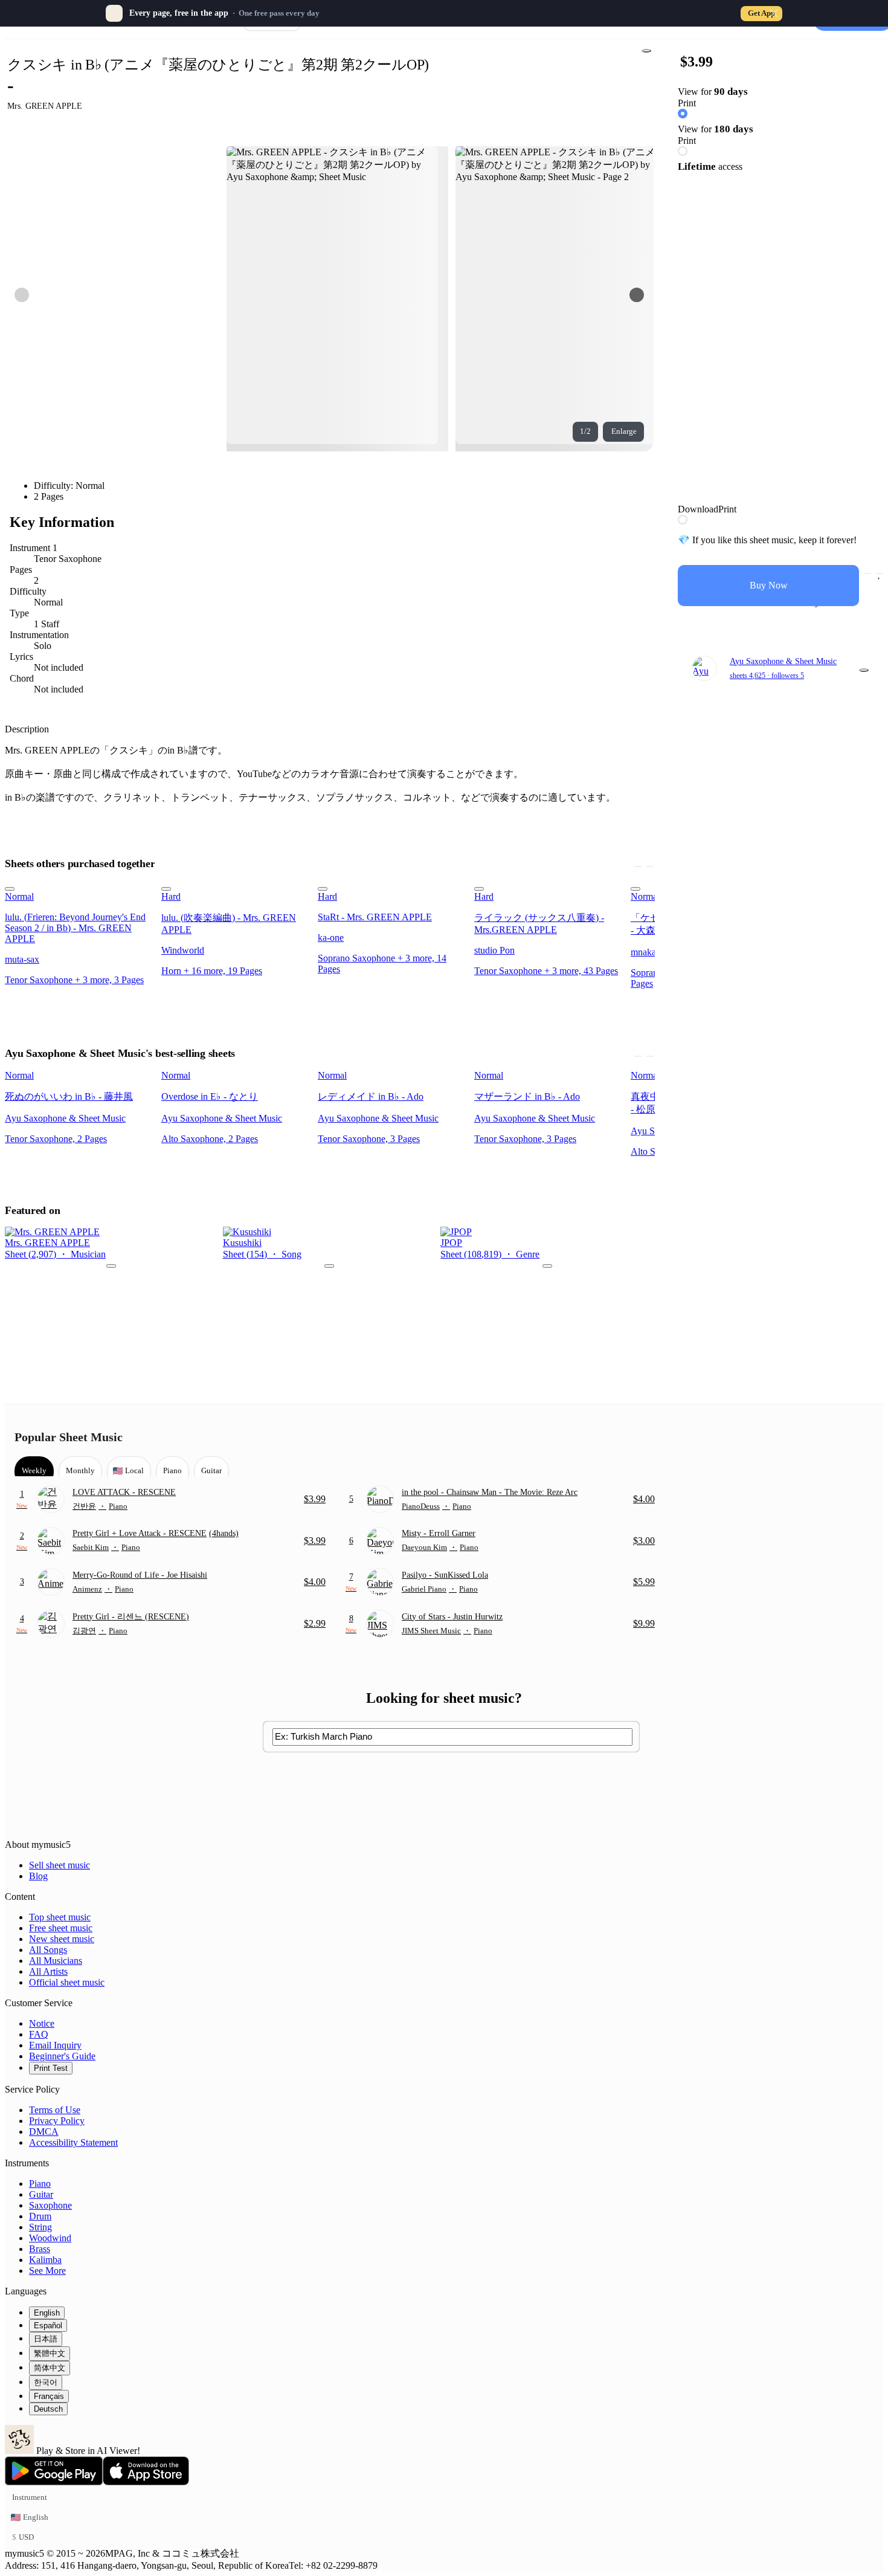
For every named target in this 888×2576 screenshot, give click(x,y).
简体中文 (50, 2368)
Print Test (51, 2068)
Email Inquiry (55, 2045)
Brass (40, 2249)
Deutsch (48, 2409)
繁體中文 (50, 2353)
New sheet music (62, 1939)
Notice (42, 2023)
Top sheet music (60, 1917)
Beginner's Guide (62, 2056)
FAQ (39, 2034)
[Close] (774, 13)
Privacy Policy (57, 2121)
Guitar (41, 2194)
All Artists (48, 1971)
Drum (40, 2216)
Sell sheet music (60, 1865)
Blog (38, 1876)
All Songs (48, 1950)
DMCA (44, 2132)
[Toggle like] (880, 573)
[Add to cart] (867, 573)
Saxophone (50, 2205)
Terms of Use (55, 2110)
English (47, 2313)
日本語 (46, 2339)
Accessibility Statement (73, 2142)
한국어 (46, 2382)
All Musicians (56, 1961)
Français (49, 2396)
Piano (40, 2184)
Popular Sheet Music (69, 1437)
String (40, 2227)
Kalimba (45, 2260)
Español (48, 2326)
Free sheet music (61, 1928)
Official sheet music (67, 1982)
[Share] (646, 51)
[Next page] (637, 295)
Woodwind (50, 2238)
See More (47, 2271)
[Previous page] (22, 295)
